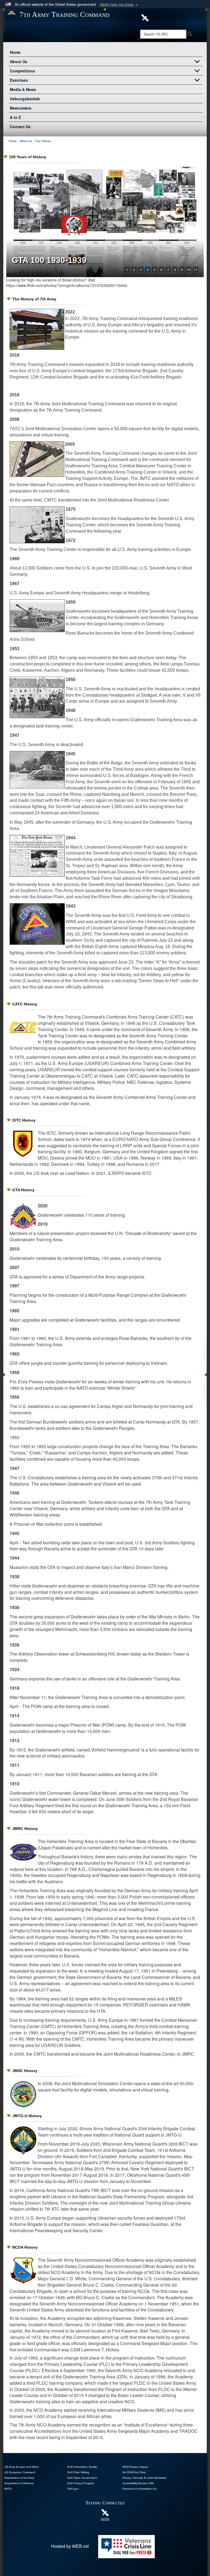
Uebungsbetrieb (25, 99)
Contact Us (20, 127)
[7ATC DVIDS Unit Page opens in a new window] (145, 17)
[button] (119, 5)
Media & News (23, 89)
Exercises (19, 80)
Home (15, 52)
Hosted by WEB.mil (70, 2546)
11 (196, 269)
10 (189, 269)
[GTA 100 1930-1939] (105, 222)
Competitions (22, 71)
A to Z (15, 117)
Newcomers (21, 108)
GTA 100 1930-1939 (49, 260)
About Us (19, 61)
